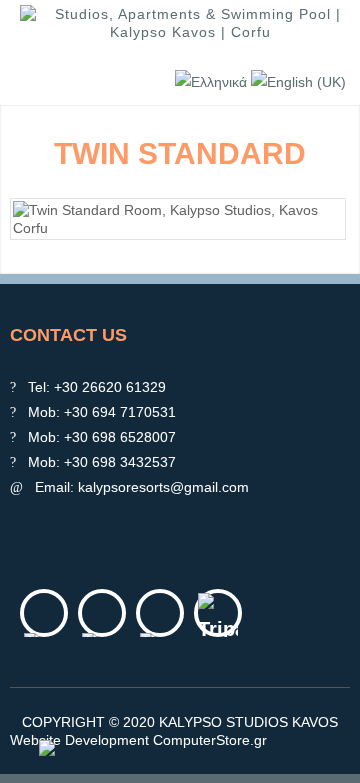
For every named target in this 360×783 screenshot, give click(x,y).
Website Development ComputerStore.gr (138, 740)
